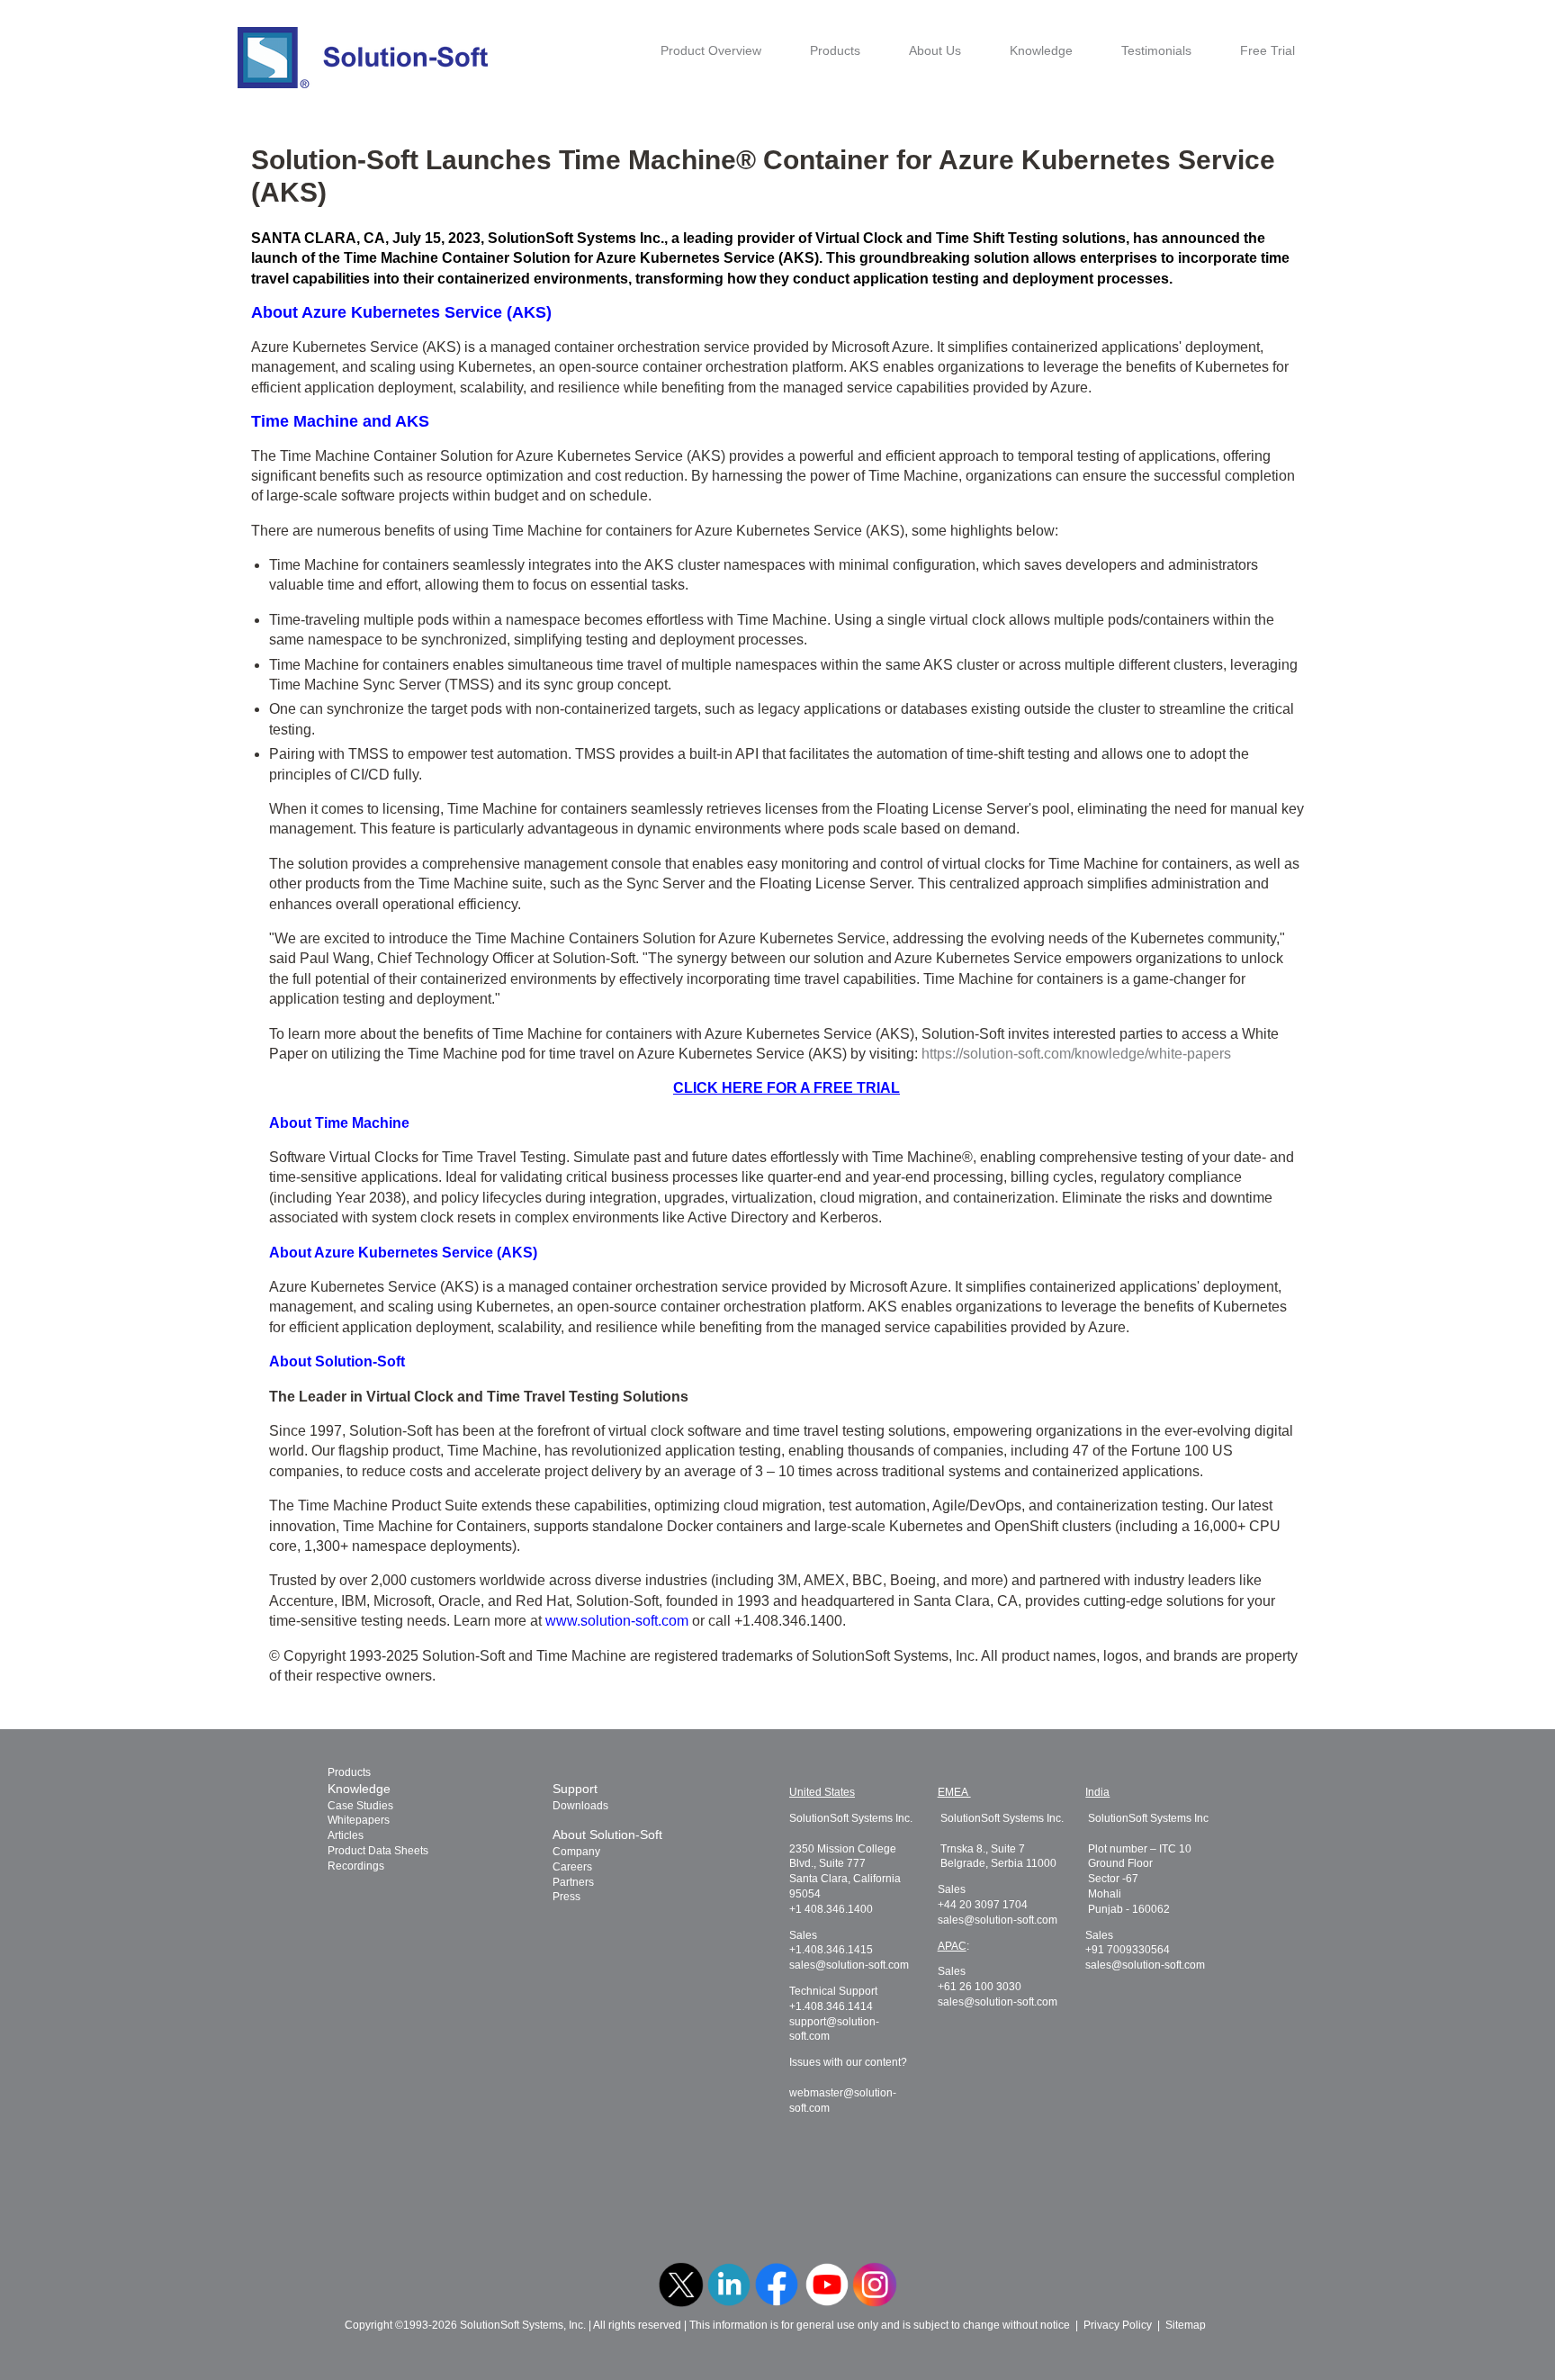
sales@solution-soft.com (849, 1965)
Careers (572, 1867)
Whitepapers (359, 1820)
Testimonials (1156, 50)
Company (576, 1852)
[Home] (363, 58)
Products (835, 50)
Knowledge (1041, 50)
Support (575, 1789)
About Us (935, 50)
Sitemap (1186, 2325)
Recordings (356, 1866)
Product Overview (711, 50)
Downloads (580, 1806)
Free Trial (1267, 50)
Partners (573, 1882)
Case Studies (360, 1806)
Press (566, 1897)
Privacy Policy (1118, 2325)
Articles (346, 1835)
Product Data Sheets (378, 1851)
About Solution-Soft (607, 1835)
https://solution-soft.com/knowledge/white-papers (1076, 1054)
